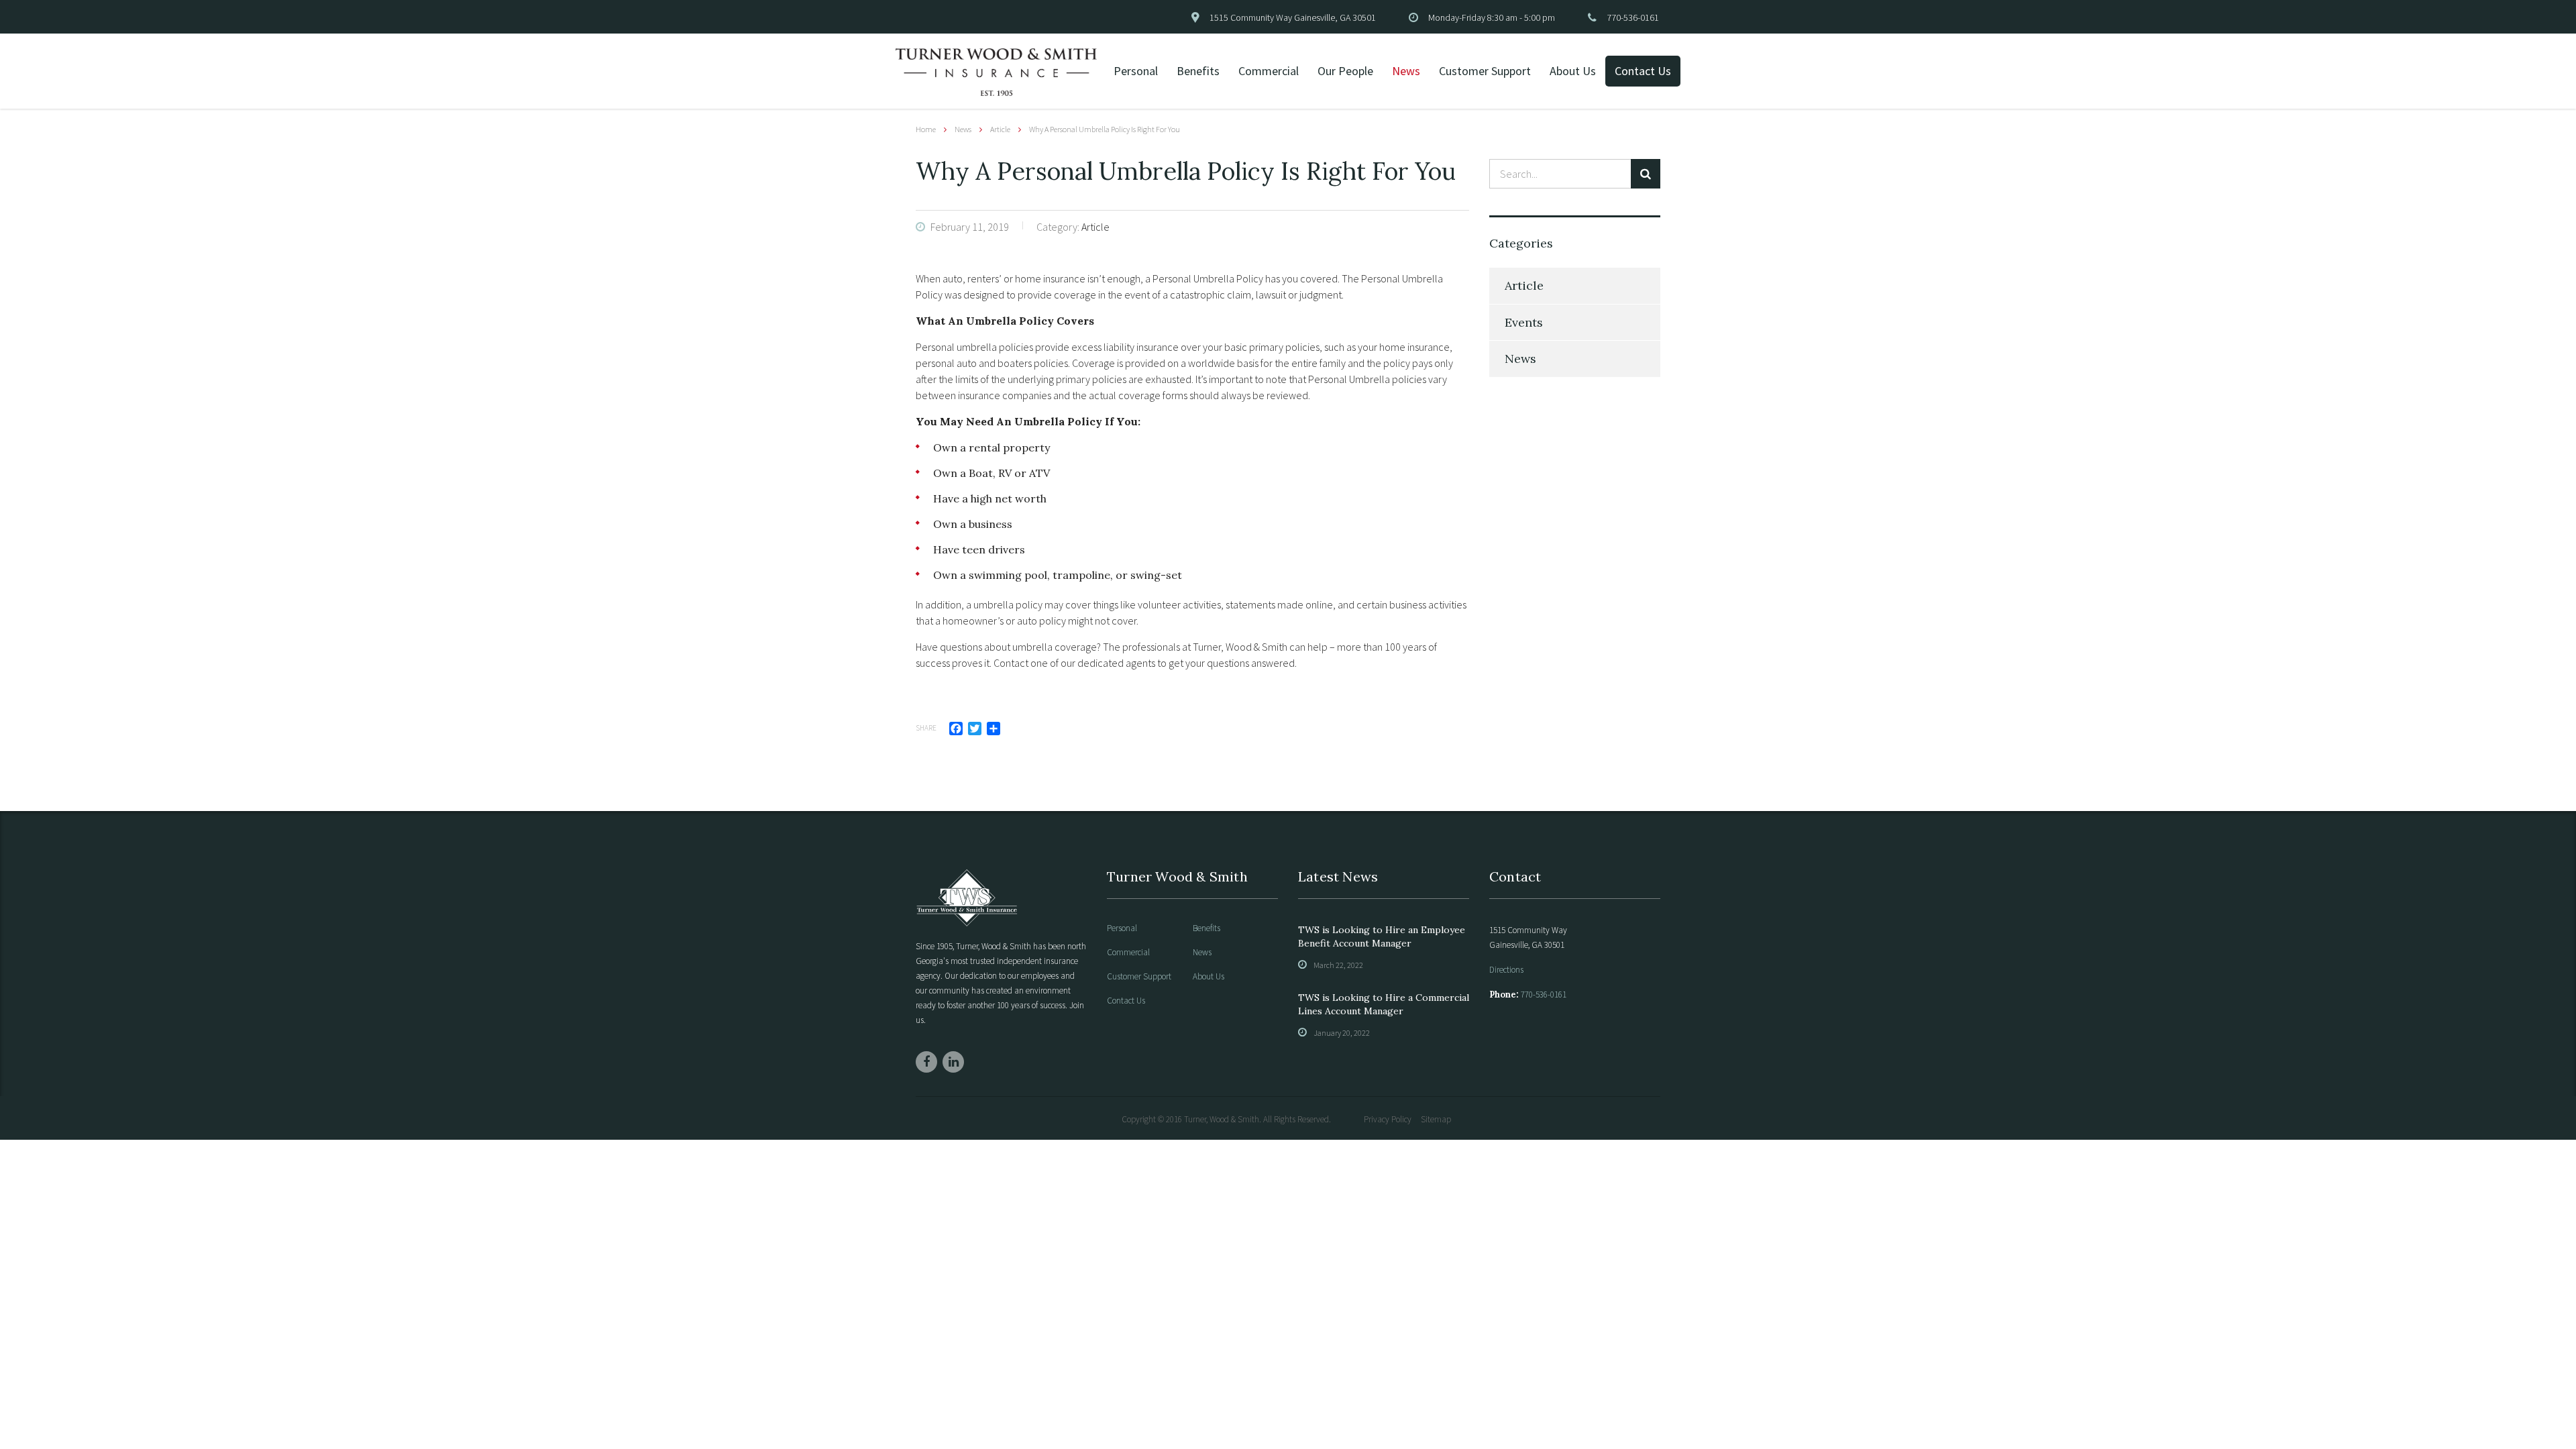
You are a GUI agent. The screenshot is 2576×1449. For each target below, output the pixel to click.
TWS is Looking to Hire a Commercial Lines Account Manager (1384, 1004)
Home (926, 129)
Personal (1136, 71)
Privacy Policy (1388, 1119)
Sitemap (1436, 1119)
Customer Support (1485, 71)
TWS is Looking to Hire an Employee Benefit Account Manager (1382, 936)
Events (1524, 322)
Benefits (1198, 71)
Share (926, 728)
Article (1524, 285)
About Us (1573, 71)
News (1406, 71)
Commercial (1269, 71)
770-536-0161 (1633, 17)
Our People (1345, 71)
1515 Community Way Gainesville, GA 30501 (1293, 17)
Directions (1506, 970)
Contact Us (1643, 71)
